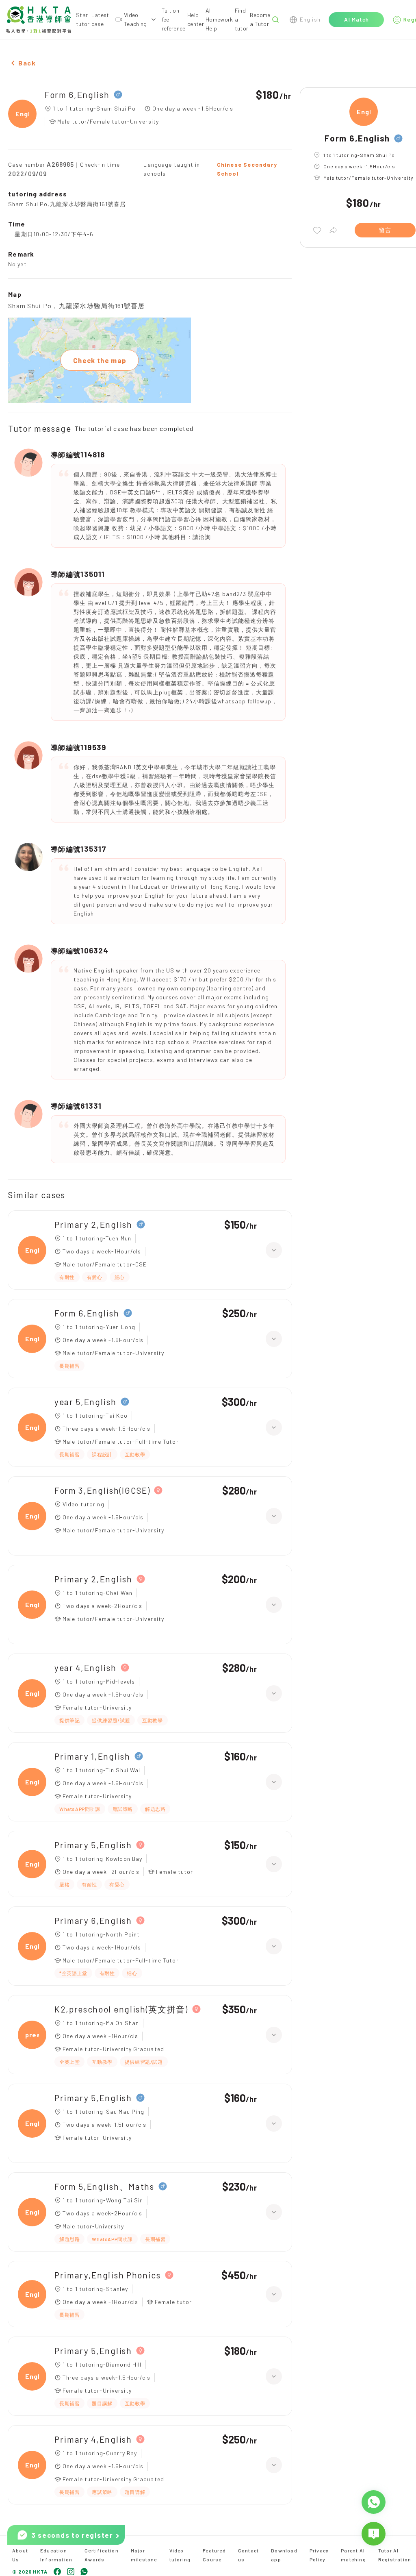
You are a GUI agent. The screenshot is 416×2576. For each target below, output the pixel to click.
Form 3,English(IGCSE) (102, 1490)
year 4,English (86, 1668)
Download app (284, 2555)
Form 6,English (77, 95)
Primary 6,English (93, 1920)
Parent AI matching (353, 2555)
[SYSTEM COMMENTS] (374, 2534)
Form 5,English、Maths (104, 2186)
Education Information (56, 2555)
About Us (20, 2555)
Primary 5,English (93, 1845)
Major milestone (144, 2555)
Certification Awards (102, 2555)
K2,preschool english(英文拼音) (121, 2009)
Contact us (248, 2555)
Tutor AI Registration (395, 2555)
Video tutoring (180, 2555)
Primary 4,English (93, 2439)
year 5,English (86, 1402)
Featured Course (214, 2555)
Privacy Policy (319, 2555)
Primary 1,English (92, 1756)
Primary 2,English (93, 1224)
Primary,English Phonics (108, 2275)
